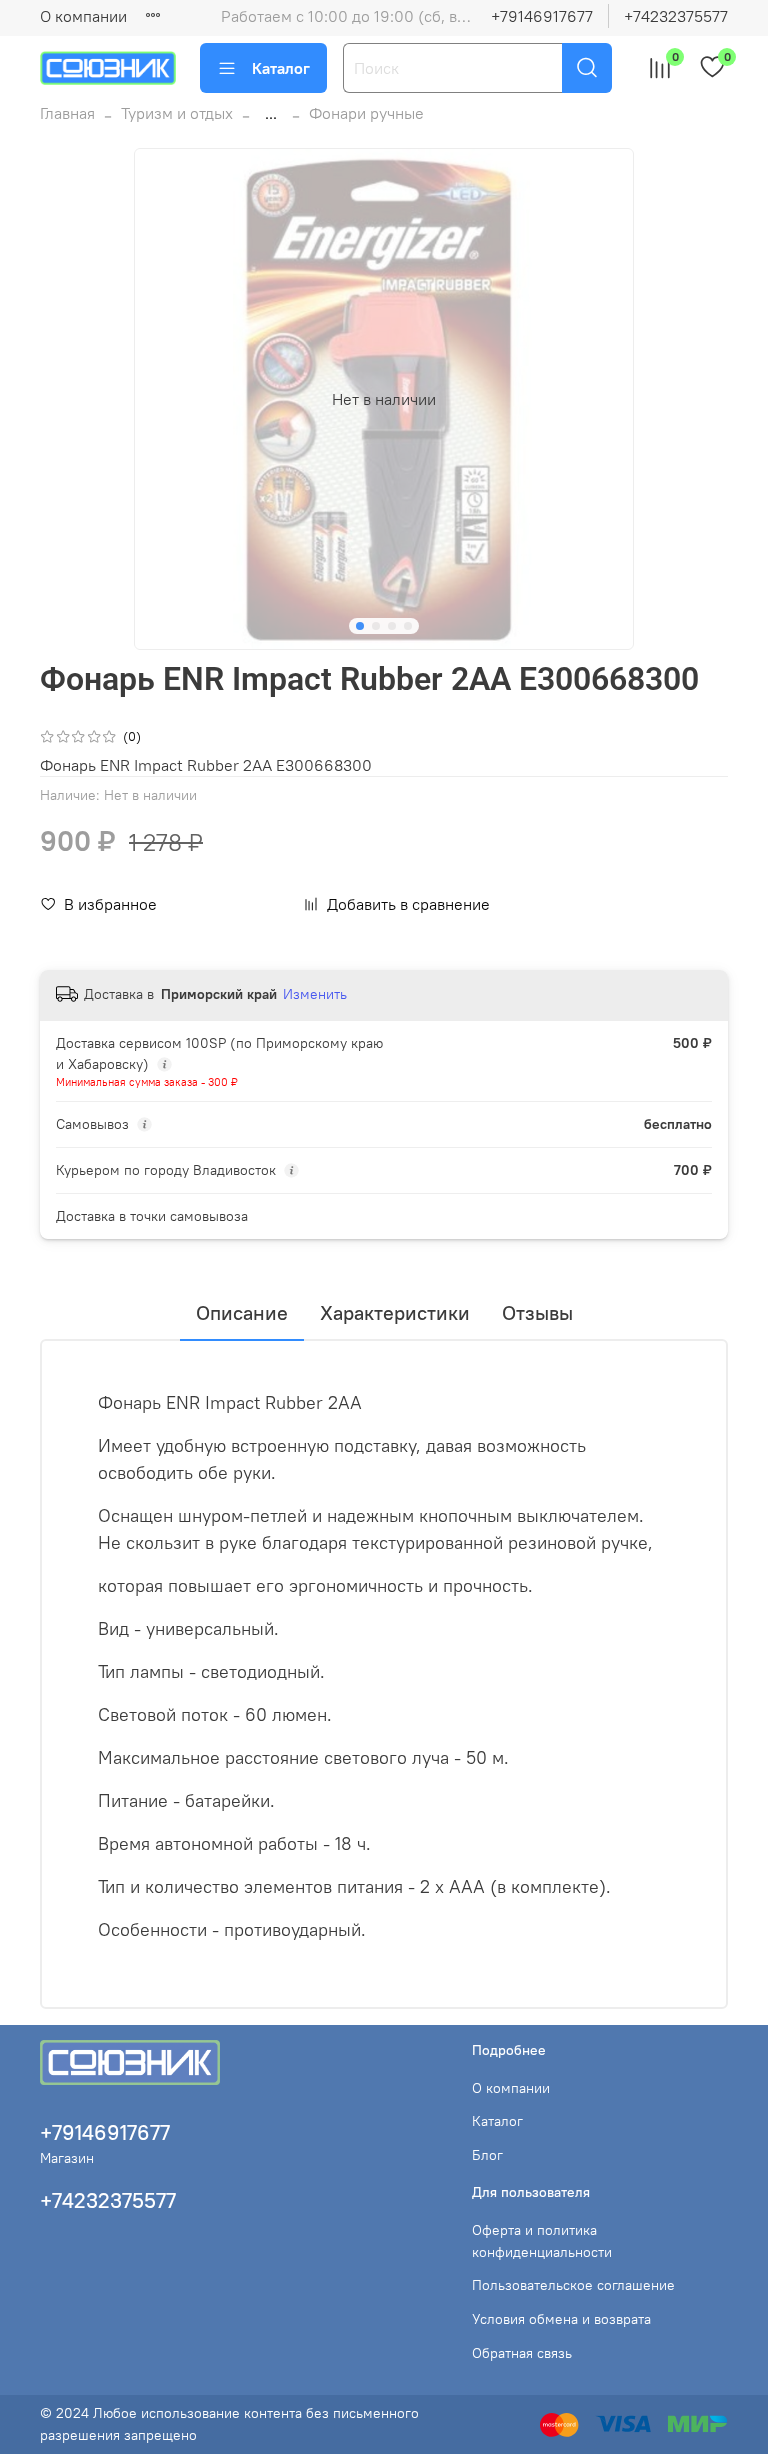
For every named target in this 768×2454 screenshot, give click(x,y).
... (271, 113)
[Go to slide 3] (392, 626)
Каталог (281, 68)
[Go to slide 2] (376, 626)
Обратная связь (522, 2353)
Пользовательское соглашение (573, 2285)
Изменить (315, 994)
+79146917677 (542, 16)
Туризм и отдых (177, 113)
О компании (83, 16)
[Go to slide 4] (408, 626)
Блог (487, 2155)
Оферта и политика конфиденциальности (542, 2241)
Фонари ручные (366, 113)
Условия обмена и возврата (561, 2319)
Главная (67, 113)
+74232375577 (676, 16)
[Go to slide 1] (360, 626)
